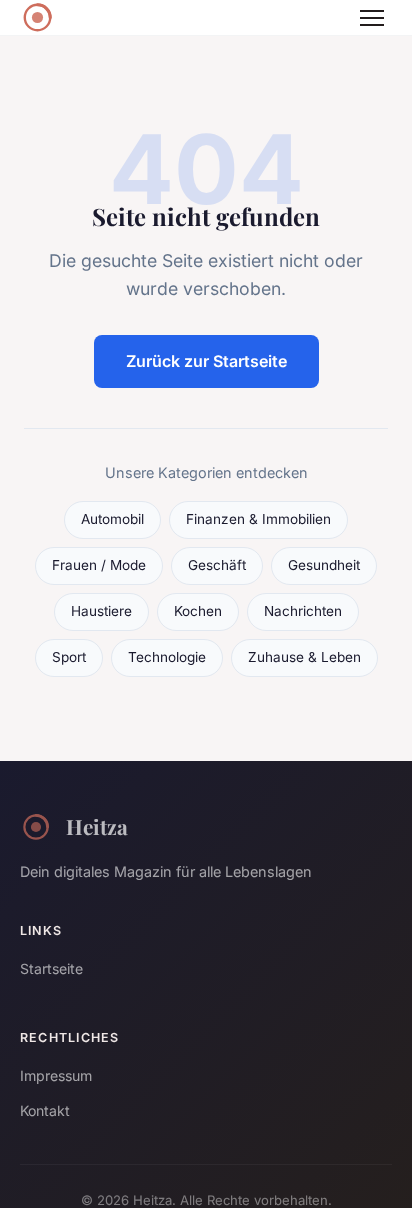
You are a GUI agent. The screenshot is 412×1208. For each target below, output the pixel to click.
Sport (69, 657)
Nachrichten (303, 611)
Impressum (56, 1075)
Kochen (198, 611)
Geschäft (217, 565)
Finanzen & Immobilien (258, 519)
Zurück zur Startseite (206, 361)
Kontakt (45, 1110)
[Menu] (372, 18)
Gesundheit (324, 565)
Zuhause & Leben (304, 657)
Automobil (112, 519)
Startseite (51, 968)
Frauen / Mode (99, 565)
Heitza (97, 826)
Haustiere (101, 611)
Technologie (167, 657)
